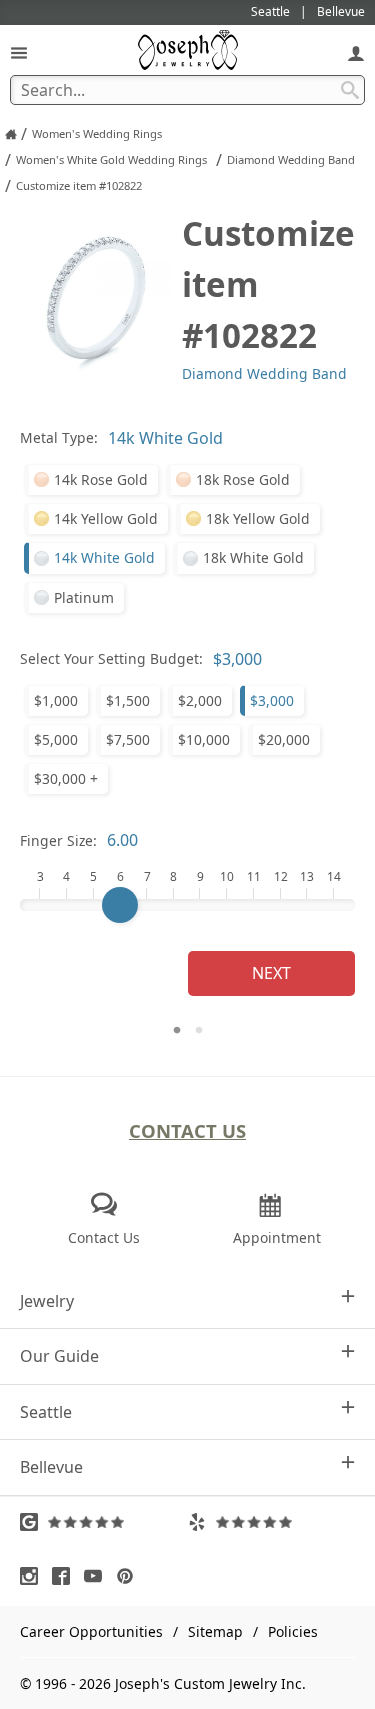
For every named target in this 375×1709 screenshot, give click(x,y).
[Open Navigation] (19, 52)
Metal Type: (59, 437)
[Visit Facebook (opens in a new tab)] (66, 1576)
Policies (293, 1631)
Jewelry (47, 1301)
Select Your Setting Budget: (111, 658)
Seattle (46, 1412)
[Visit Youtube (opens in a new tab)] (98, 1576)
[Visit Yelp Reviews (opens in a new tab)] (272, 1522)
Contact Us (187, 1130)
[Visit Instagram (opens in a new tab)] (34, 1576)
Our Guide (59, 1356)
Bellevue (51, 1467)
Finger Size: (58, 840)
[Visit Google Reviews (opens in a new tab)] (104, 1522)
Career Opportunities (91, 1631)
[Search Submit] (350, 90)
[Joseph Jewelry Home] (11, 134)
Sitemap (215, 1631)
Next (271, 973)
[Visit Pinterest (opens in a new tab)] (130, 1576)
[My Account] (356, 52)
